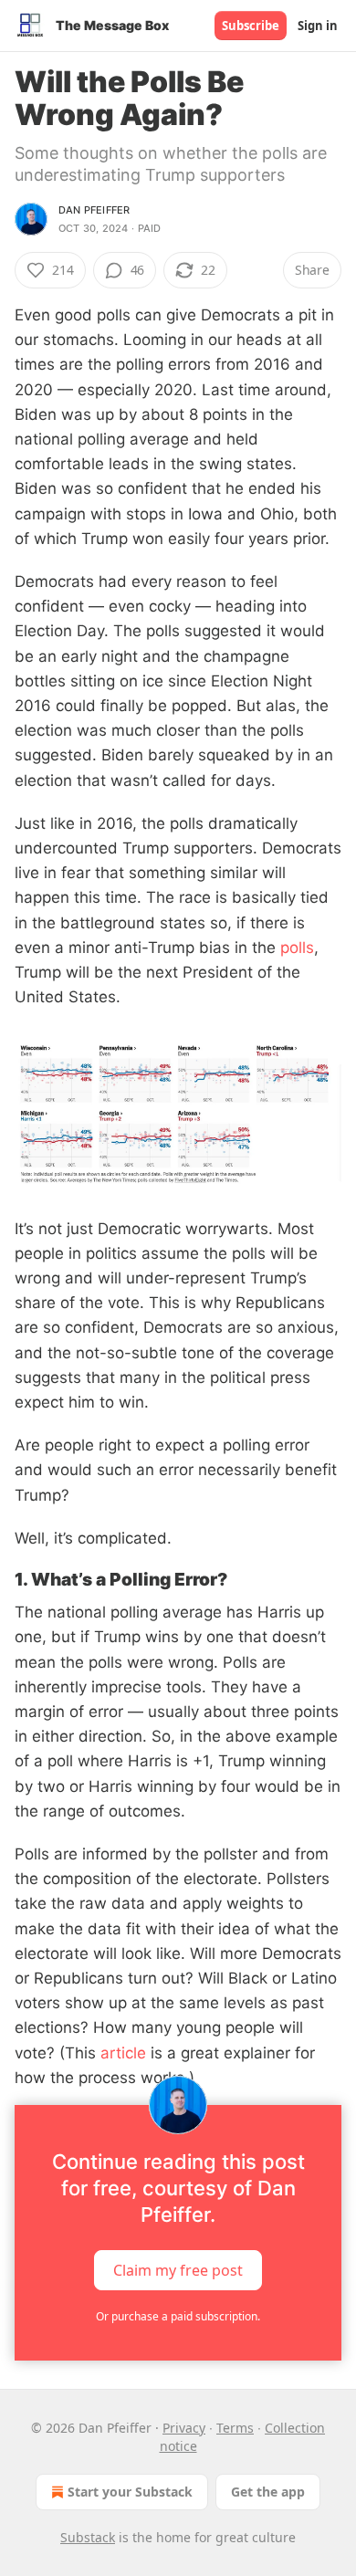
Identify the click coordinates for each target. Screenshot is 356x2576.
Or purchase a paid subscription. (178, 2316)
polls (295, 948)
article (121, 2053)
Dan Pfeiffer (94, 210)
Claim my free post (178, 2270)
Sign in (318, 26)
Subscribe (251, 26)
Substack (88, 2537)
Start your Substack (130, 2492)
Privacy (184, 2428)
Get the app (268, 2492)
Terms (235, 2428)
